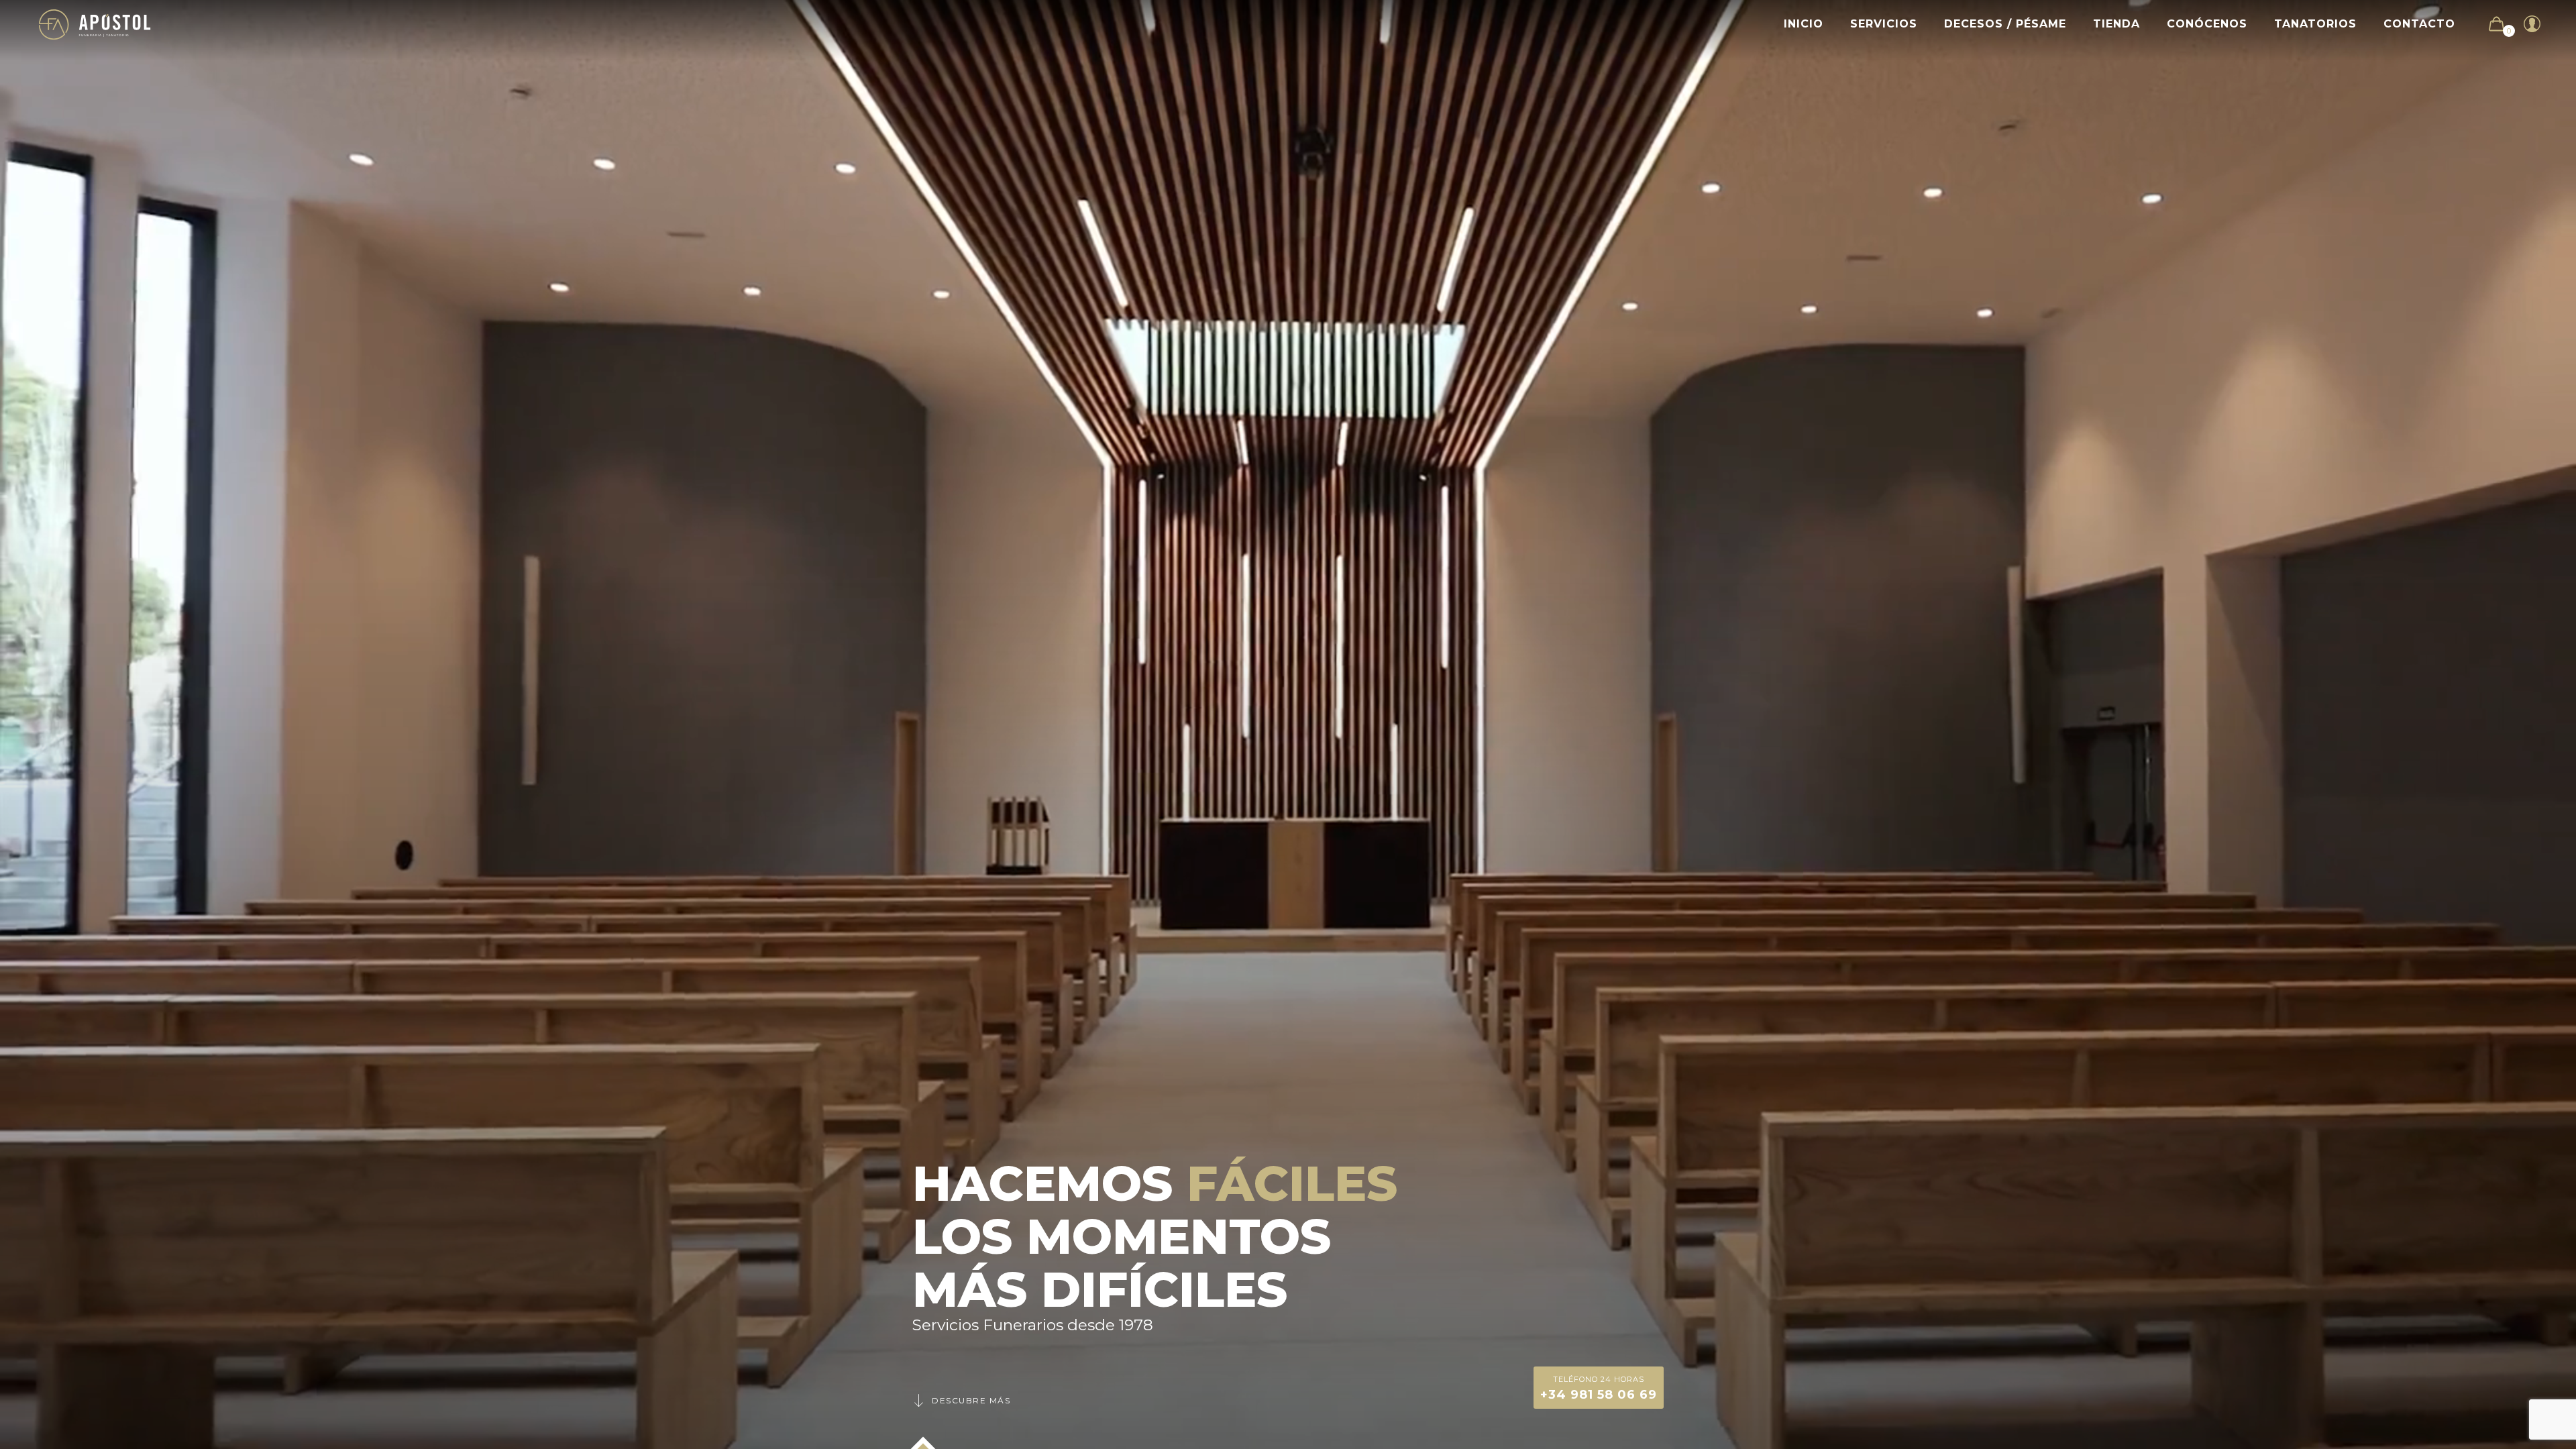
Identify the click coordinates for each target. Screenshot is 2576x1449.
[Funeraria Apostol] (95, 24)
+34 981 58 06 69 (1599, 1388)
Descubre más (971, 1400)
